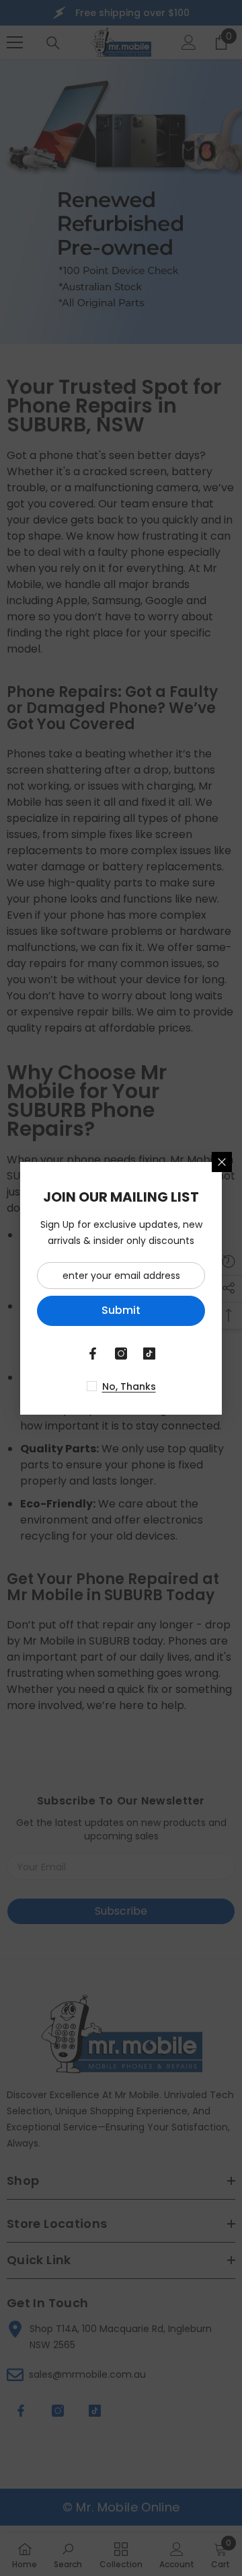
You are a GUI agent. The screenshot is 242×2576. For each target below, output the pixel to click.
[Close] (222, 1162)
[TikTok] (149, 1354)
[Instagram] (121, 1354)
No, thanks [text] (129, 1386)
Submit (121, 1310)
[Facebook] (93, 1354)
